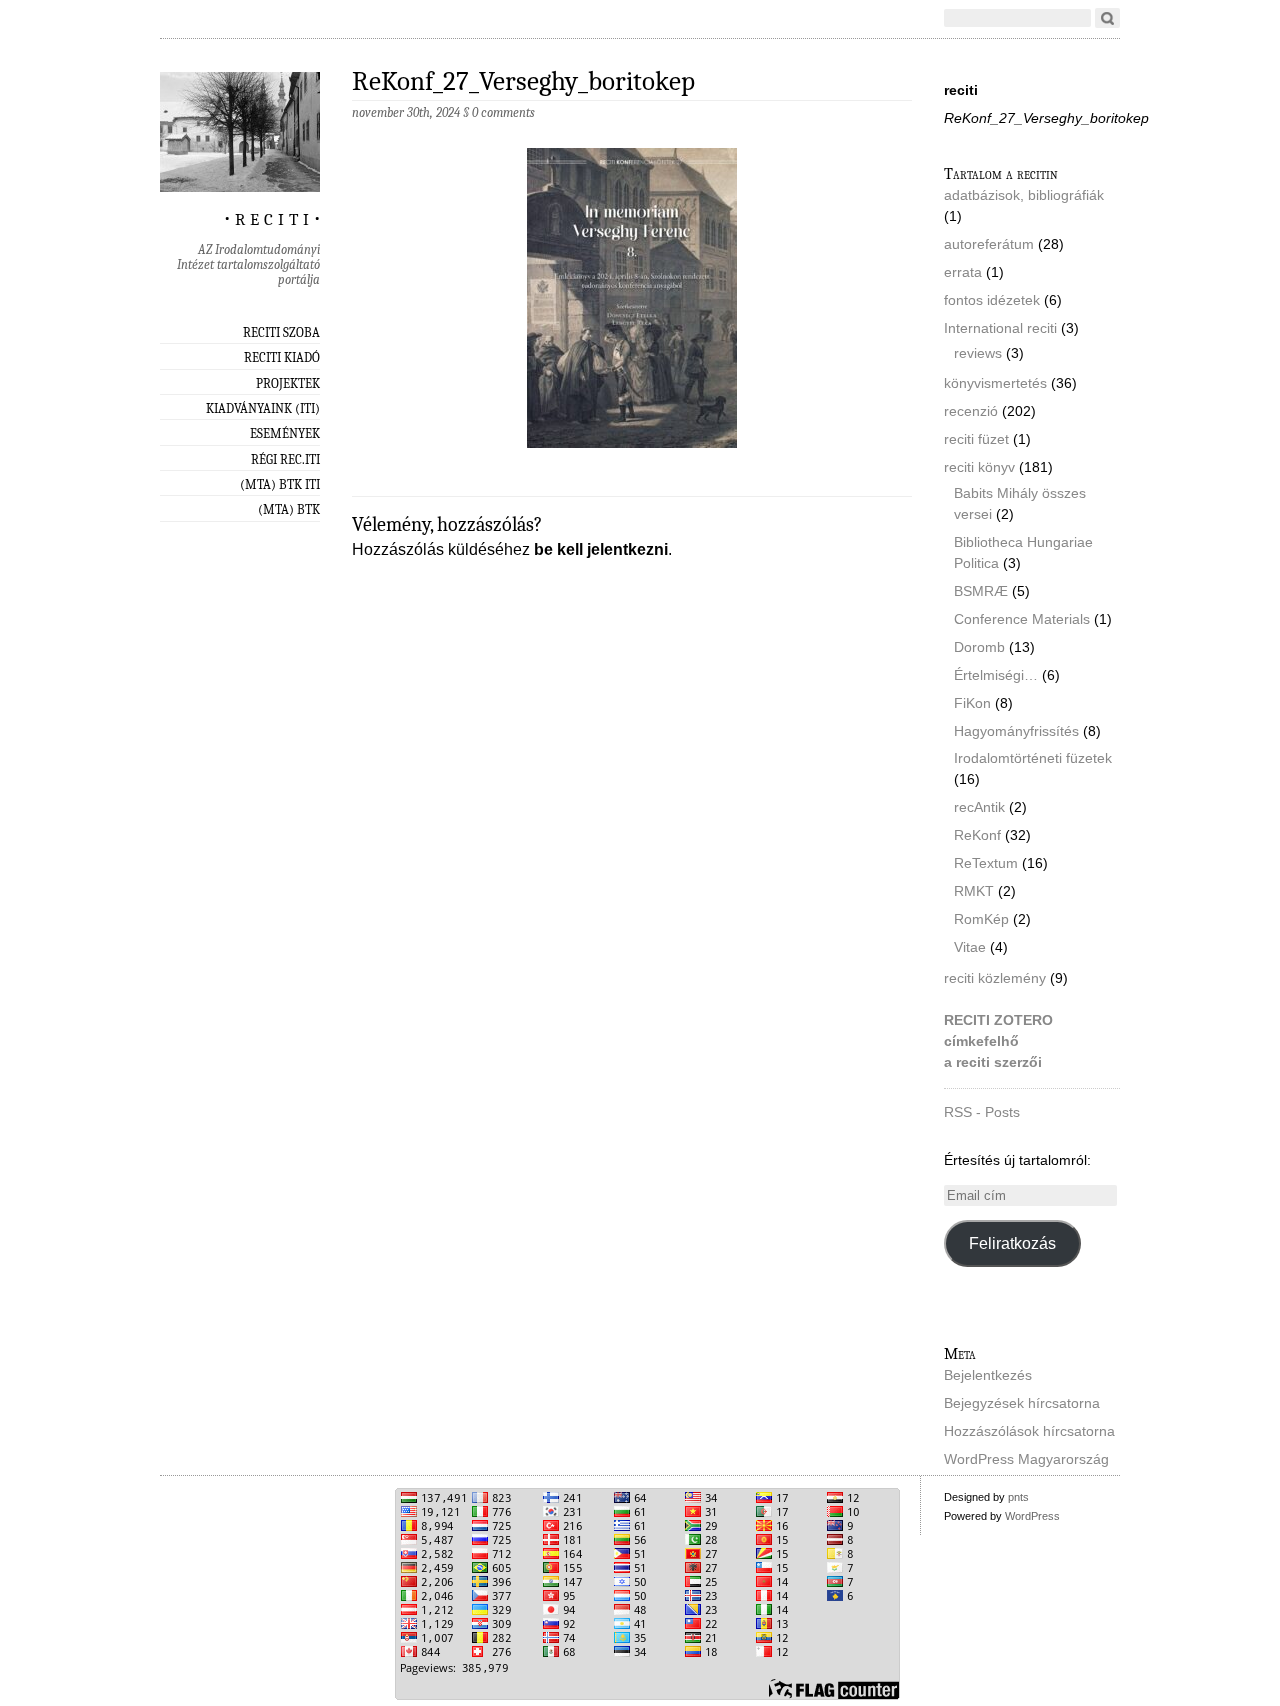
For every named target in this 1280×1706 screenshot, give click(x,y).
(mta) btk (289, 509)
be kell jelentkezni (601, 549)
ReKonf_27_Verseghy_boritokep (523, 81)
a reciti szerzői (993, 1062)
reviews (978, 353)
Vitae (970, 947)
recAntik (979, 807)
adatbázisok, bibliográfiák (1024, 195)
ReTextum (986, 863)
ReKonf (977, 835)
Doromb (979, 647)
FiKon (972, 703)
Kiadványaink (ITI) (263, 408)
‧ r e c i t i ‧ (272, 216)
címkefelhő (981, 1041)
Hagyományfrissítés (1016, 731)
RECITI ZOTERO (998, 1020)
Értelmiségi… (996, 675)
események (285, 433)
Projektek (288, 383)
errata (963, 272)
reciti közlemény (995, 978)
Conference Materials (1022, 619)
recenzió (971, 411)
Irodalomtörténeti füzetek (1033, 758)
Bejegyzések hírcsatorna (1022, 1403)
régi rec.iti (285, 459)
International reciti (1000, 328)
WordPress (1032, 1516)
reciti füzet (976, 439)
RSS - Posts (982, 1112)
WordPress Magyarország (1026, 1459)
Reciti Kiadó (282, 357)
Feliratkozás (1012, 1243)
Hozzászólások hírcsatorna (1029, 1431)
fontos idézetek (992, 300)
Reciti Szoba (281, 332)
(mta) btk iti (280, 484)
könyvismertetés (995, 383)
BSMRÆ (981, 591)
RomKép (981, 919)
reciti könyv (979, 467)
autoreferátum (989, 244)
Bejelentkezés (988, 1375)
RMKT (974, 891)
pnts (1018, 1497)
